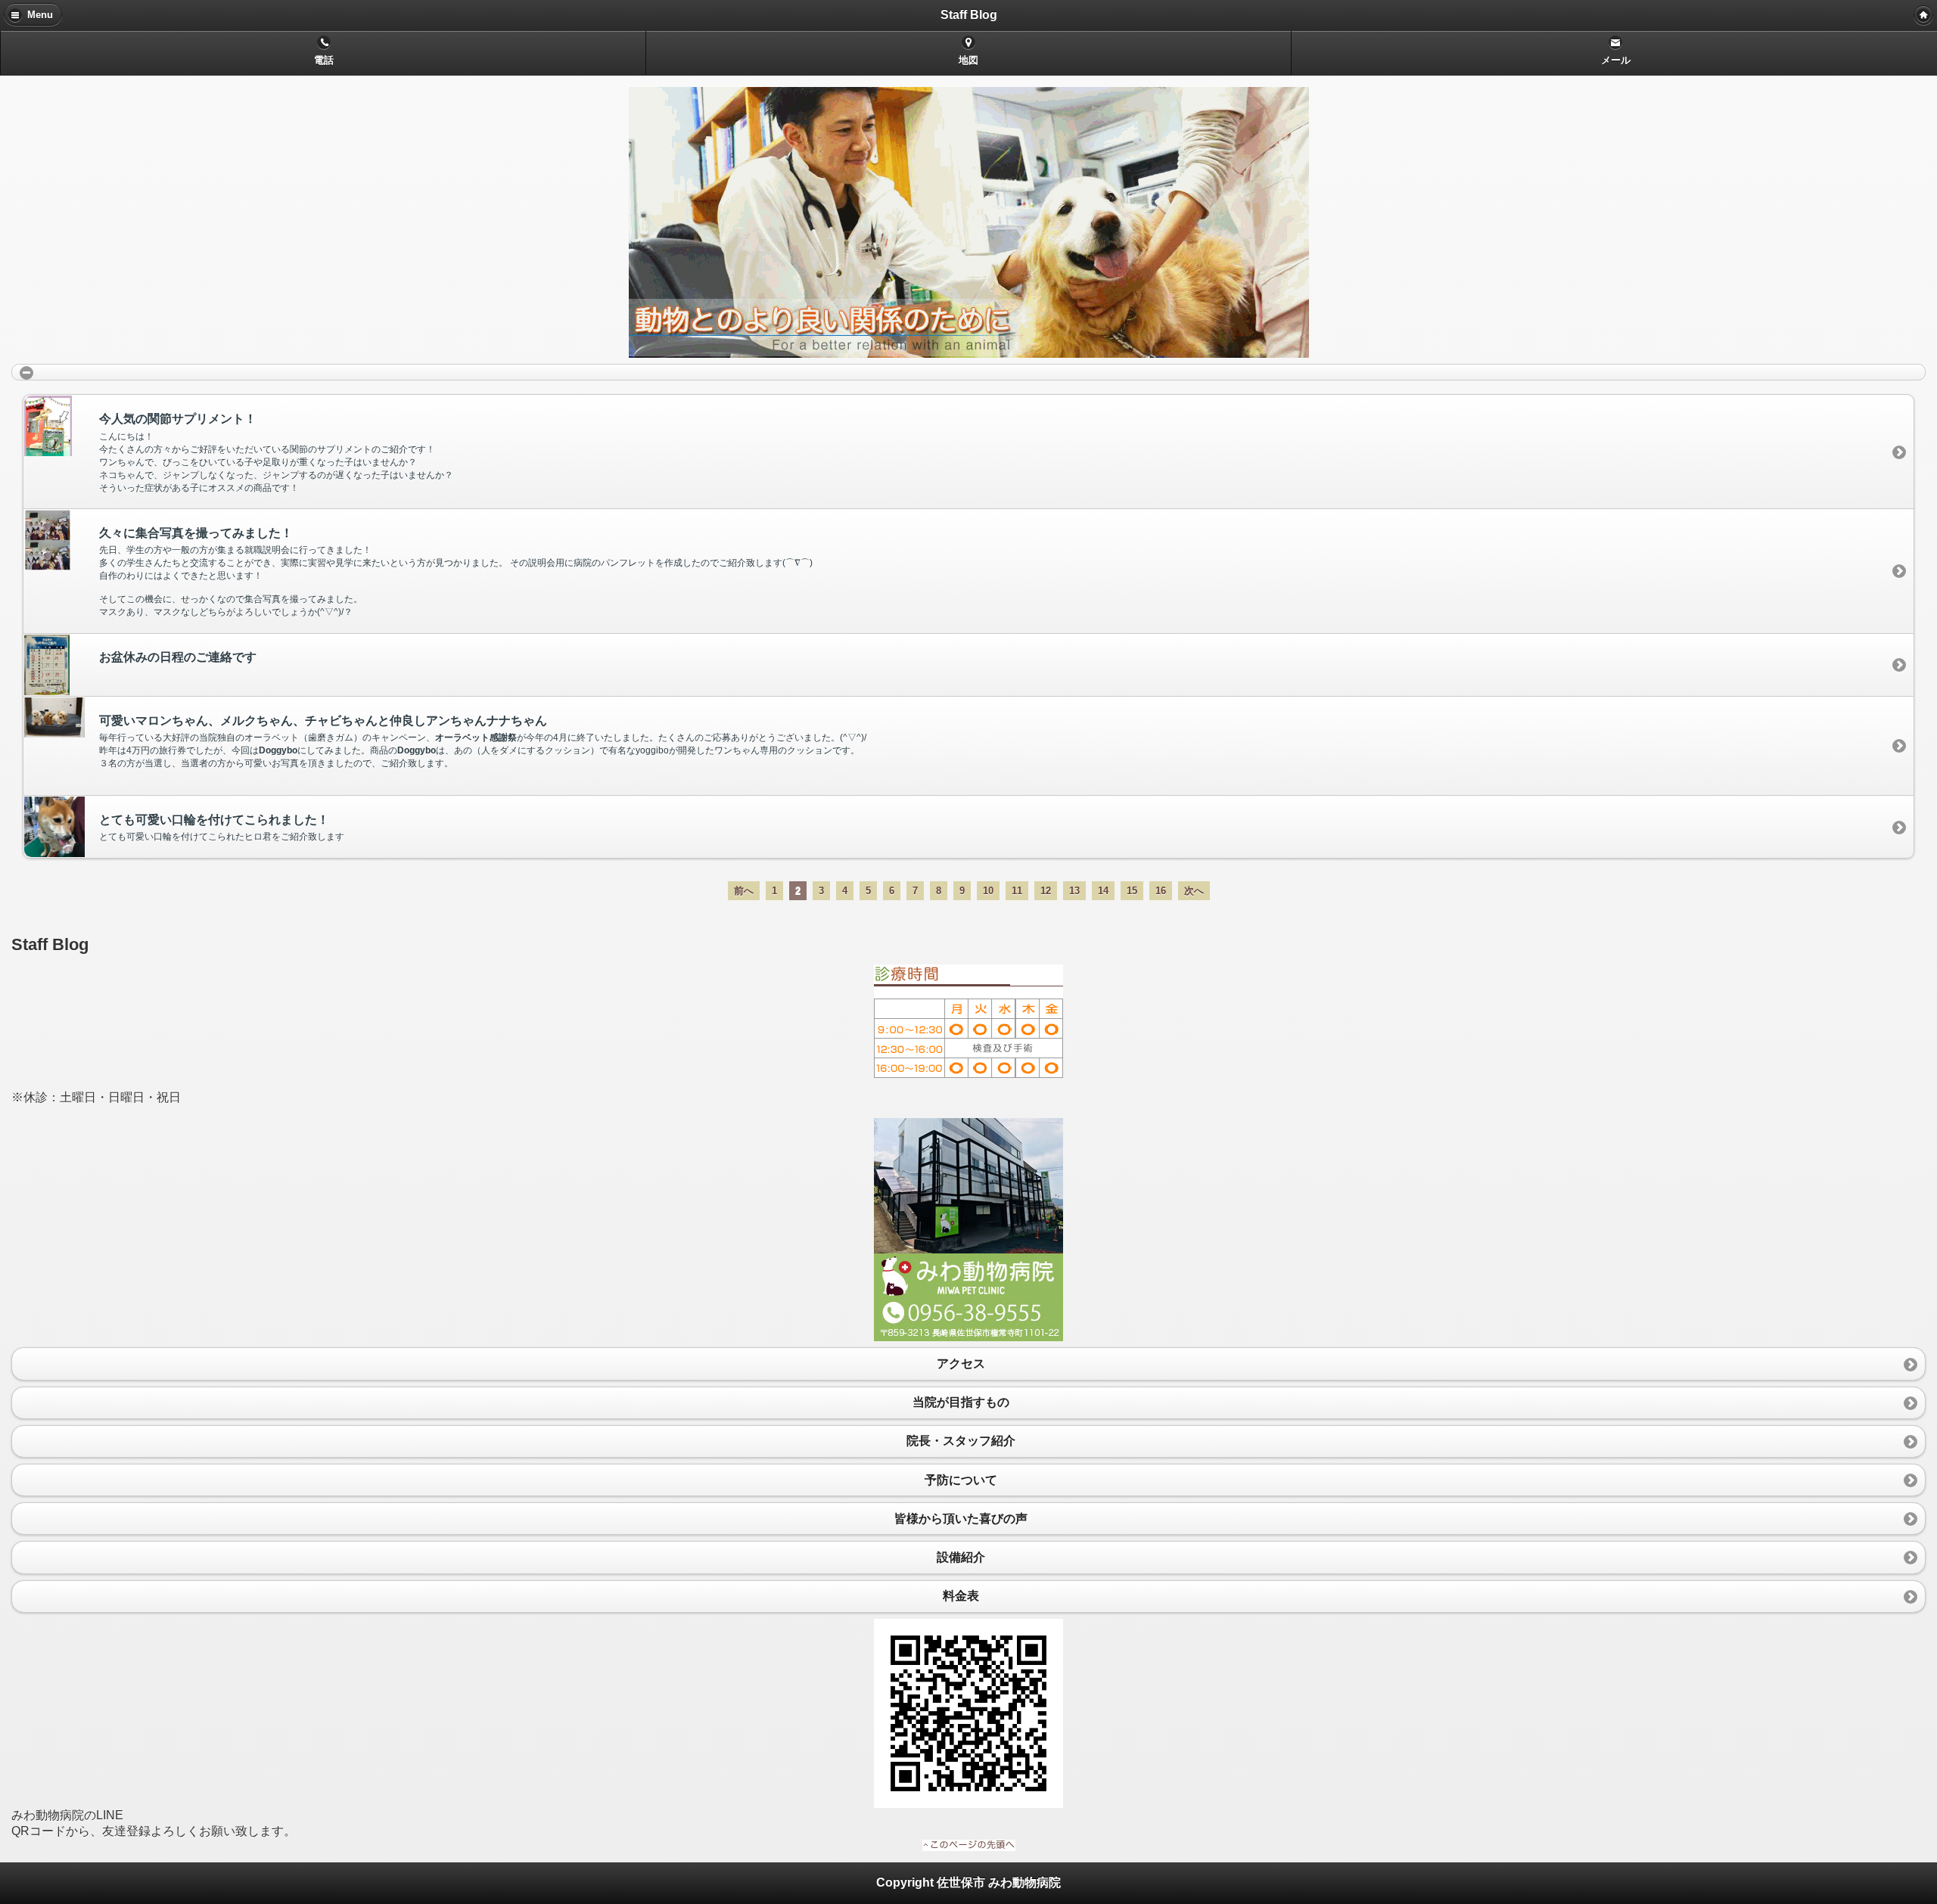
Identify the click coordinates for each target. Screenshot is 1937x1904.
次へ (1194, 891)
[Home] (1923, 15)
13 (1074, 891)
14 (1103, 891)
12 (1046, 891)
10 (988, 891)
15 (1132, 891)
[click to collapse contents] (968, 372)
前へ (744, 891)
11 (1017, 891)
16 (1161, 891)
